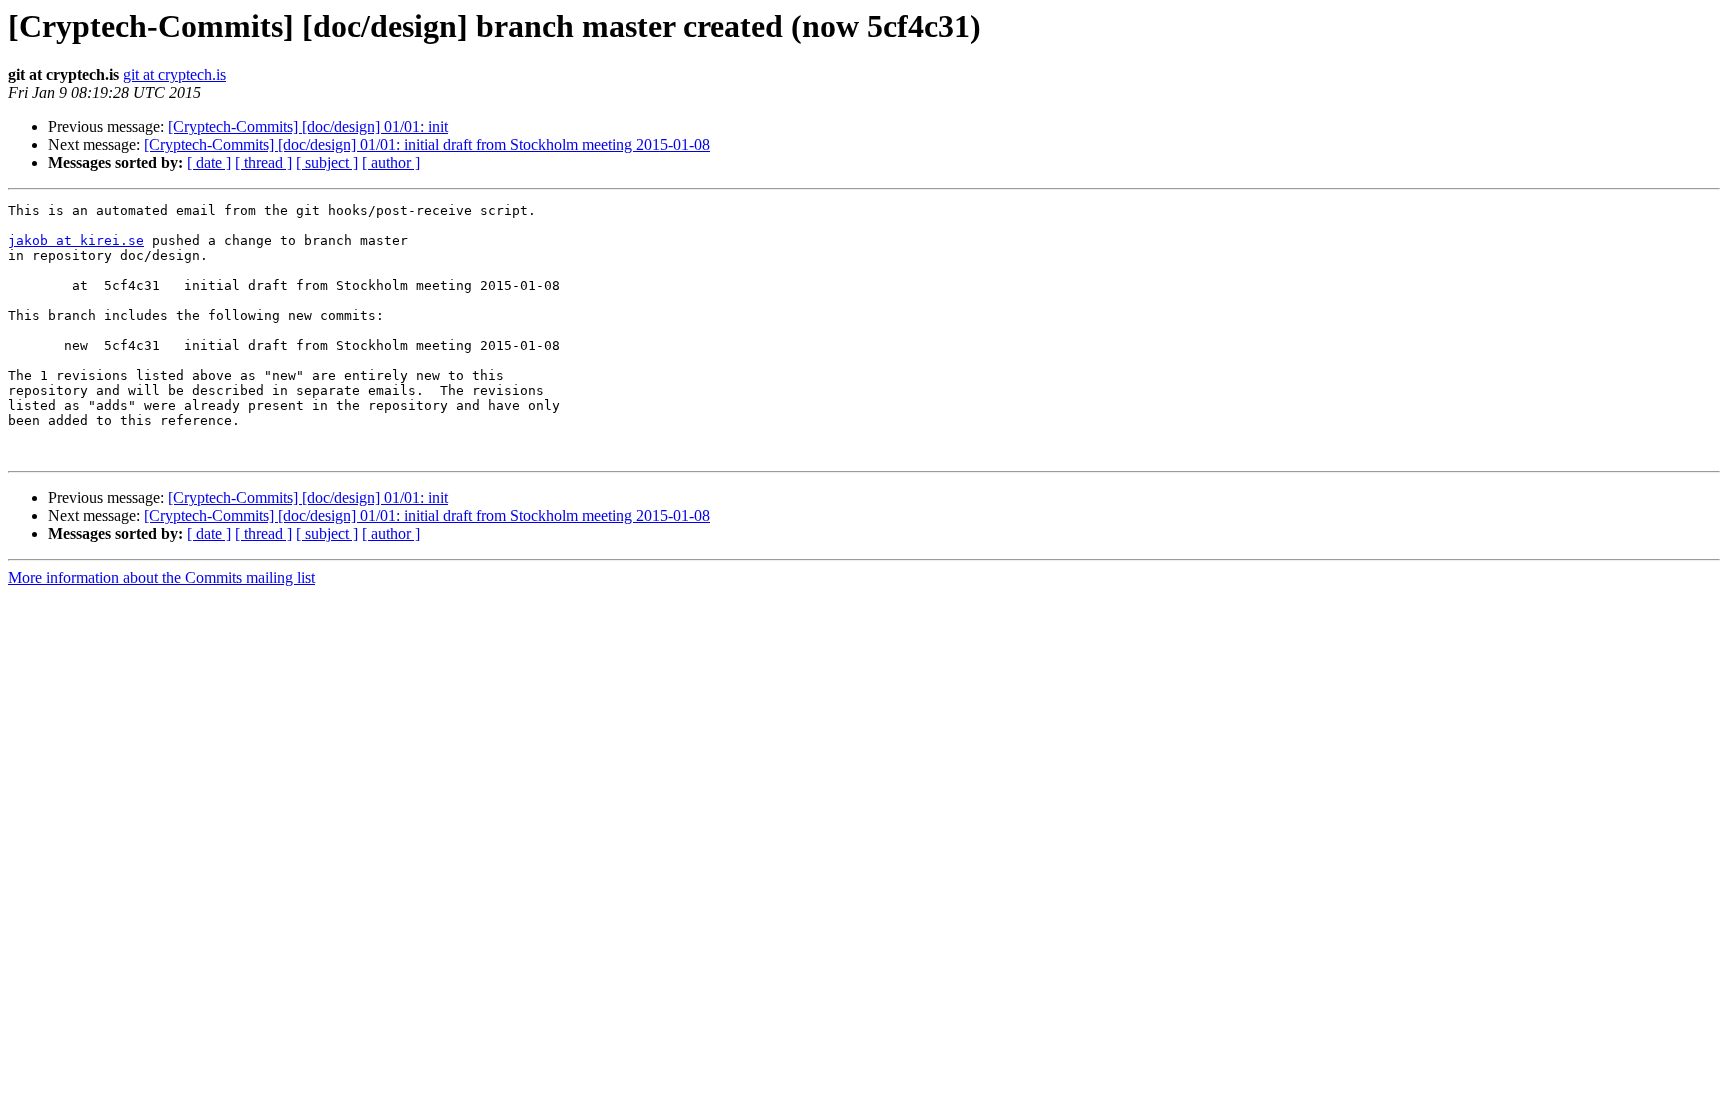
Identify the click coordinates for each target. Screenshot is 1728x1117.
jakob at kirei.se (76, 240)
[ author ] (391, 162)
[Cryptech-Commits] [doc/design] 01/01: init (308, 126)
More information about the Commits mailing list (161, 577)
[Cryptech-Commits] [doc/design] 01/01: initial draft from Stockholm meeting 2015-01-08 (427, 144)
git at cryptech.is (174, 74)
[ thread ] (263, 162)
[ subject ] (327, 162)
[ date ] (209, 162)
